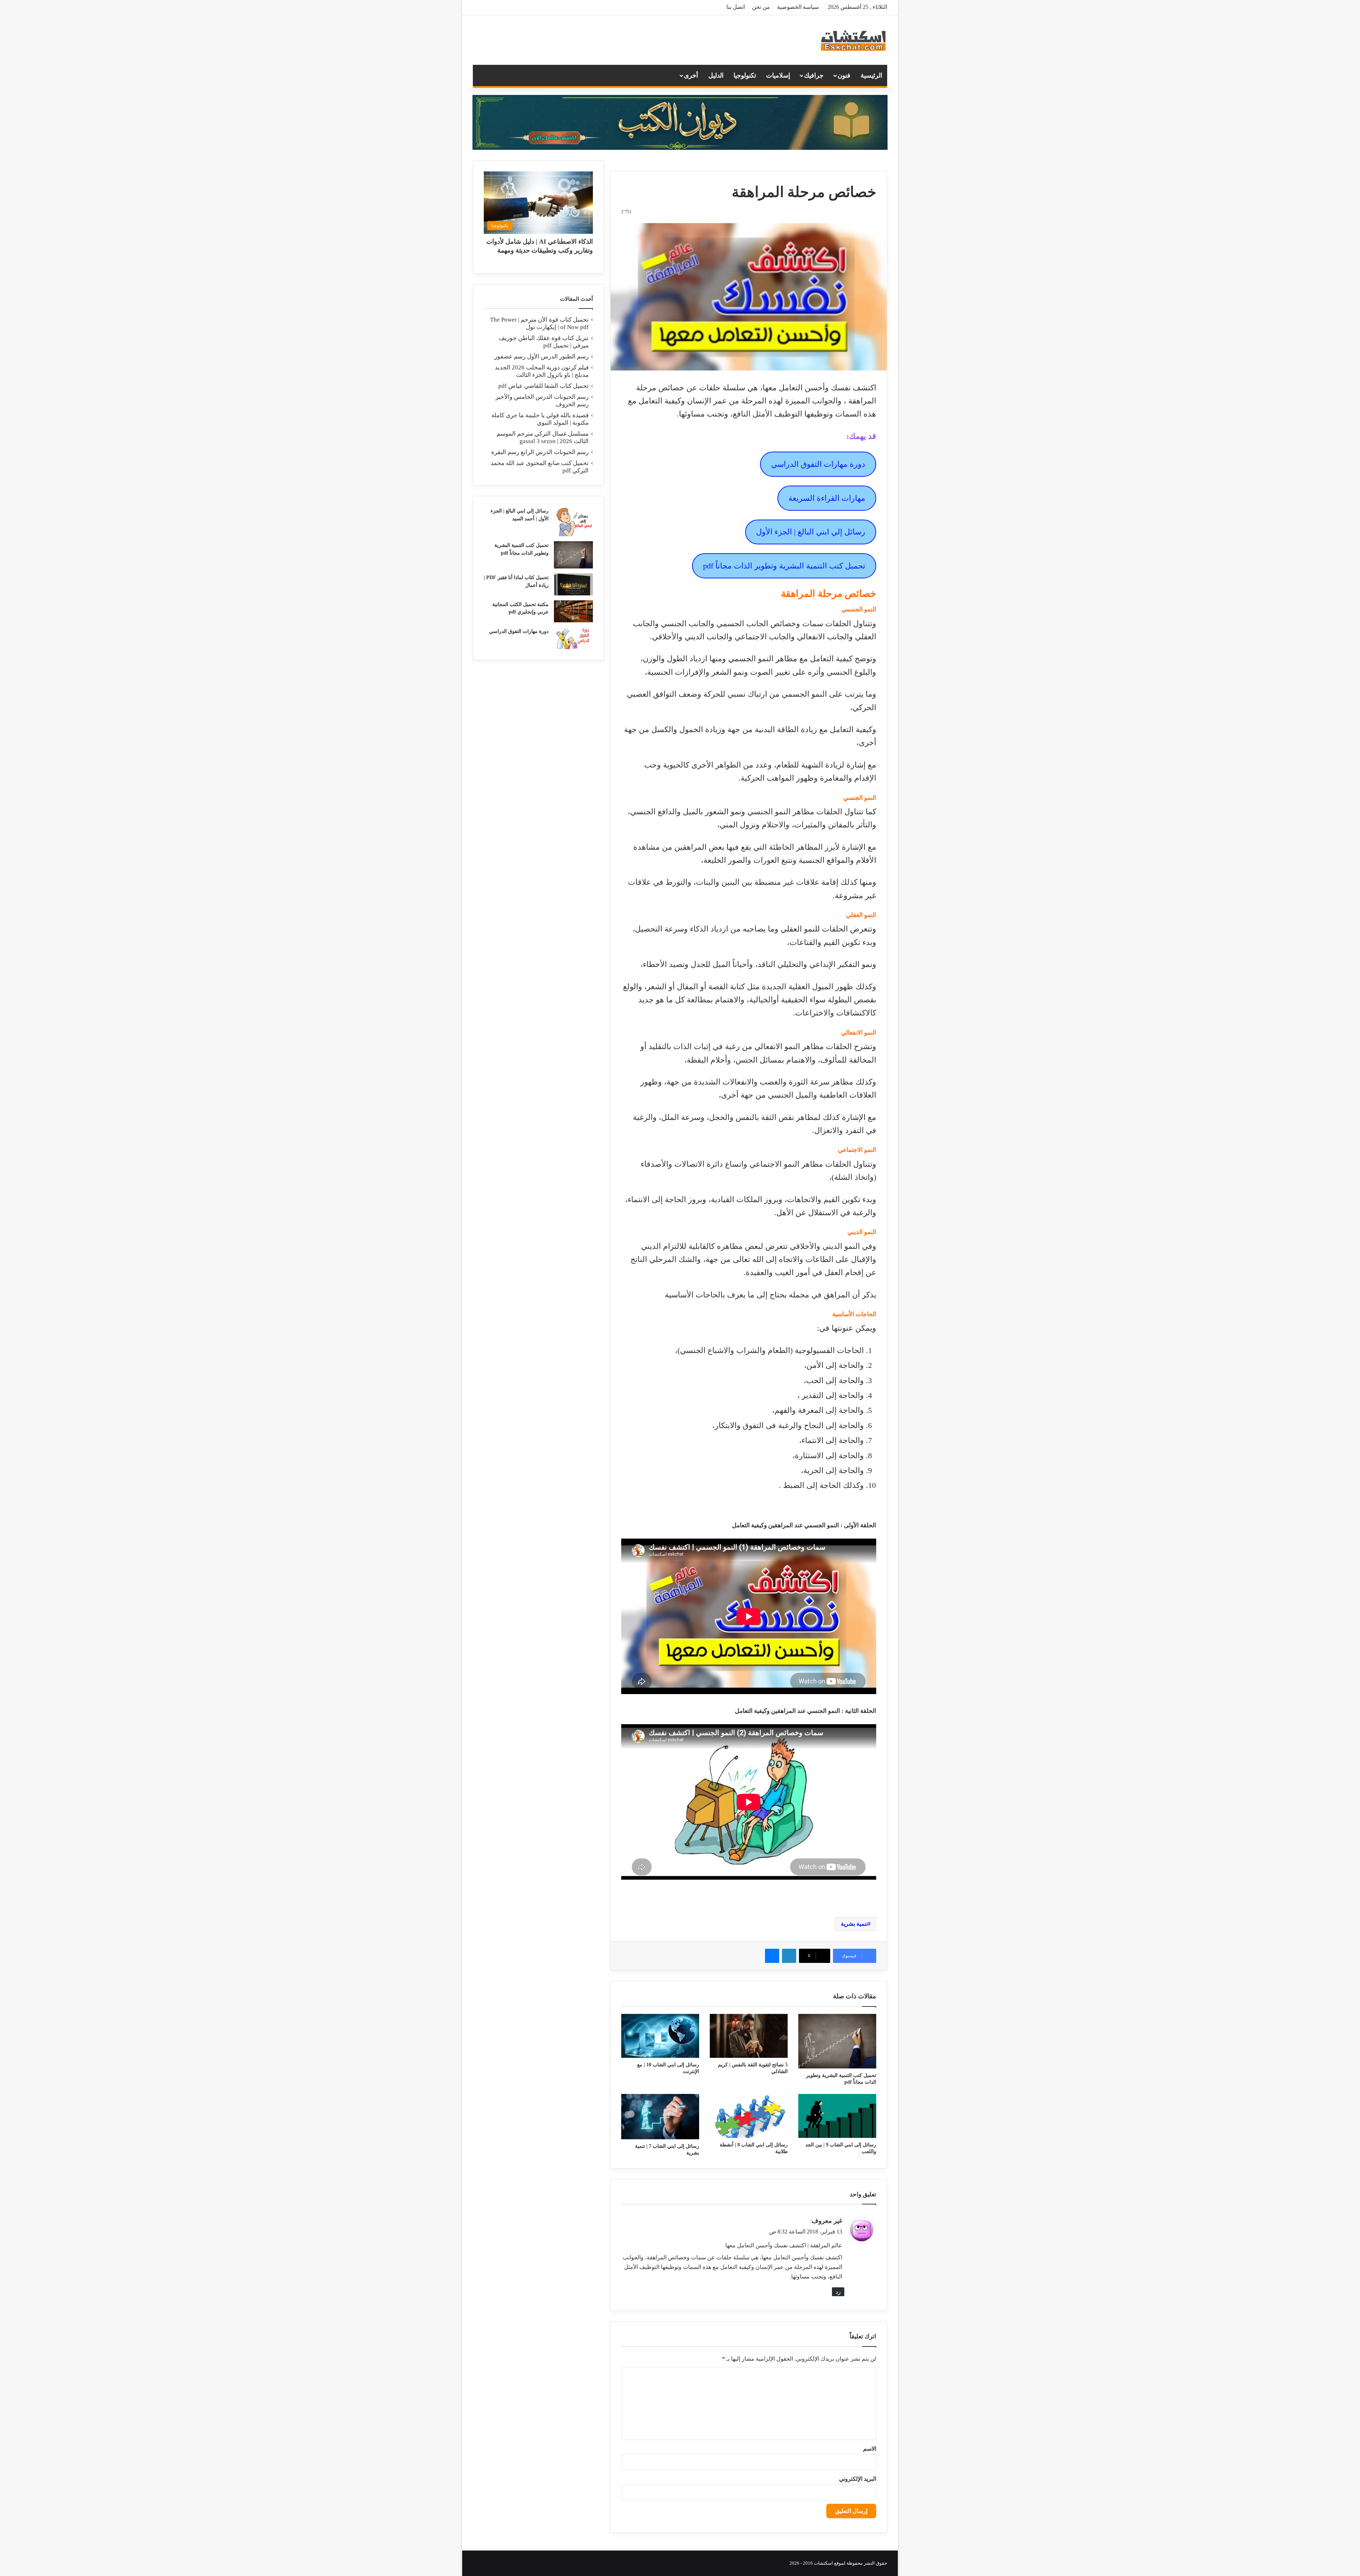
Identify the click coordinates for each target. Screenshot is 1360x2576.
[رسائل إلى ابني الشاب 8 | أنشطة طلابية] (749, 2116)
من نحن (761, 7)
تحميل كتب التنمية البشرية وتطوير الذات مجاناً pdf (784, 566)
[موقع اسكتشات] (854, 40)
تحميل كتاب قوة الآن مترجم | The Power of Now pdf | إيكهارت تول (539, 323)
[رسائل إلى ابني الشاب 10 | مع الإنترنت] (660, 2036)
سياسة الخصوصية (798, 7)
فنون (844, 75)
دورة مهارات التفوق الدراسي (818, 464)
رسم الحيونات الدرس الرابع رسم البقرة (540, 452)
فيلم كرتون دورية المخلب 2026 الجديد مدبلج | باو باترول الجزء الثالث (542, 371)
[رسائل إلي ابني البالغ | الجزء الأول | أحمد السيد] (573, 522)
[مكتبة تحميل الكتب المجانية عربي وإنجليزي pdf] (573, 611)
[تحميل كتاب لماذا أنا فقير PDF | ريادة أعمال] (573, 584)
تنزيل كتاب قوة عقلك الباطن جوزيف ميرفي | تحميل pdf (544, 342)
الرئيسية (871, 75)
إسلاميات (778, 75)
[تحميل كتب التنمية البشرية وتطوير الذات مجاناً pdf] (837, 2041)
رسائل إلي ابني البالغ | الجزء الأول (811, 532)
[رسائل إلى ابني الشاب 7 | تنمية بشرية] (660, 2117)
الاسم (870, 2449)
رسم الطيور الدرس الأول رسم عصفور (542, 356)
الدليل (716, 75)
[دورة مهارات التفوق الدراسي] (573, 638)
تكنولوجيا (745, 75)
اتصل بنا (736, 7)
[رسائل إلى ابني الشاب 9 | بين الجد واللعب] (837, 2116)
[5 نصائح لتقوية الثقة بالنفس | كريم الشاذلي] (749, 2036)
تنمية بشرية (854, 1924)
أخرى (691, 75)
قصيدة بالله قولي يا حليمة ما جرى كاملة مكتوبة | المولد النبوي (540, 419)
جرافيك (814, 75)
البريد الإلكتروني (858, 2479)
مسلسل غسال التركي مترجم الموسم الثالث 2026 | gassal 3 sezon (543, 437)
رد (838, 2292)
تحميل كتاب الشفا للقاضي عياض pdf (543, 386)
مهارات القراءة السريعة (827, 498)
